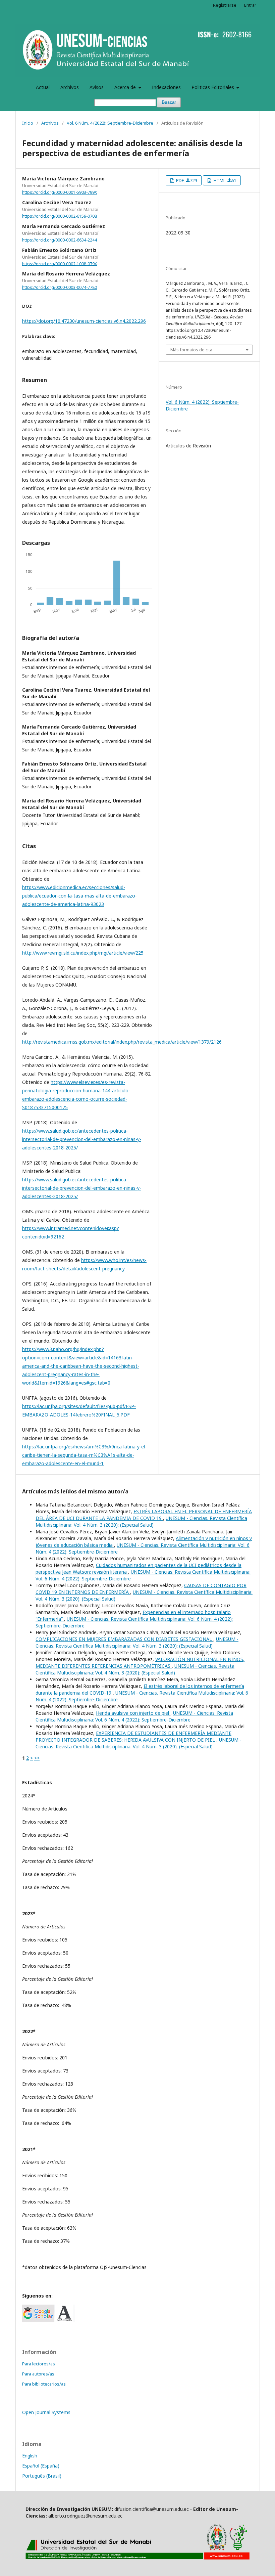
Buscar (169, 102)
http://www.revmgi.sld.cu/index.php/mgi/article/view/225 (83, 953)
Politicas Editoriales (213, 87)
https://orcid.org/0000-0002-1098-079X (60, 264)
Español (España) (41, 2466)
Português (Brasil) (42, 2476)
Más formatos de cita (191, 350)
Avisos (97, 87)
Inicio (28, 123)
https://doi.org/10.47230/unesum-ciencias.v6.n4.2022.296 (84, 321)
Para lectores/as (39, 2364)
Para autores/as (38, 2374)
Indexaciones (166, 87)
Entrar (250, 5)
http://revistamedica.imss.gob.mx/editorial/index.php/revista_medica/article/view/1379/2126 (122, 1042)
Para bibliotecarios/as (44, 2384)
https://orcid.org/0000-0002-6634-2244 (60, 240)
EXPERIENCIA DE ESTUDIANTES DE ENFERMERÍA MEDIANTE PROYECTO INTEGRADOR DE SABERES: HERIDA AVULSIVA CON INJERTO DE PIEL (133, 1736)
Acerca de (126, 87)
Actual (43, 87)
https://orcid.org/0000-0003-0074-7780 (60, 287)
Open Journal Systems (46, 2412)
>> (37, 1758)
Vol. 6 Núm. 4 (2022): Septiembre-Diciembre (110, 123)
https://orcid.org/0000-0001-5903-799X (60, 192)
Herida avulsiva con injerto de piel (133, 1713)
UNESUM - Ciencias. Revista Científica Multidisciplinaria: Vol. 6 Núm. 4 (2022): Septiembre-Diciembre (134, 1716)
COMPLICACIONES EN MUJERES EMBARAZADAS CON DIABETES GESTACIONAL (124, 1639)
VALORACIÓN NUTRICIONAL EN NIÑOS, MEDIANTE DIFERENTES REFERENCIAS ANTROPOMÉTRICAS (140, 1663)
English (30, 2456)
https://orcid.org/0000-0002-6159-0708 (60, 216)
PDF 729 (186, 180)
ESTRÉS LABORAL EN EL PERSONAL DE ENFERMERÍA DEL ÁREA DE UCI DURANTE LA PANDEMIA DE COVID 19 (144, 1515)
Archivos (70, 87)
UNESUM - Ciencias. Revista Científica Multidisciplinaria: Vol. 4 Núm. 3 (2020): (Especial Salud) (141, 1521)
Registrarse (225, 5)
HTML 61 (224, 180)
